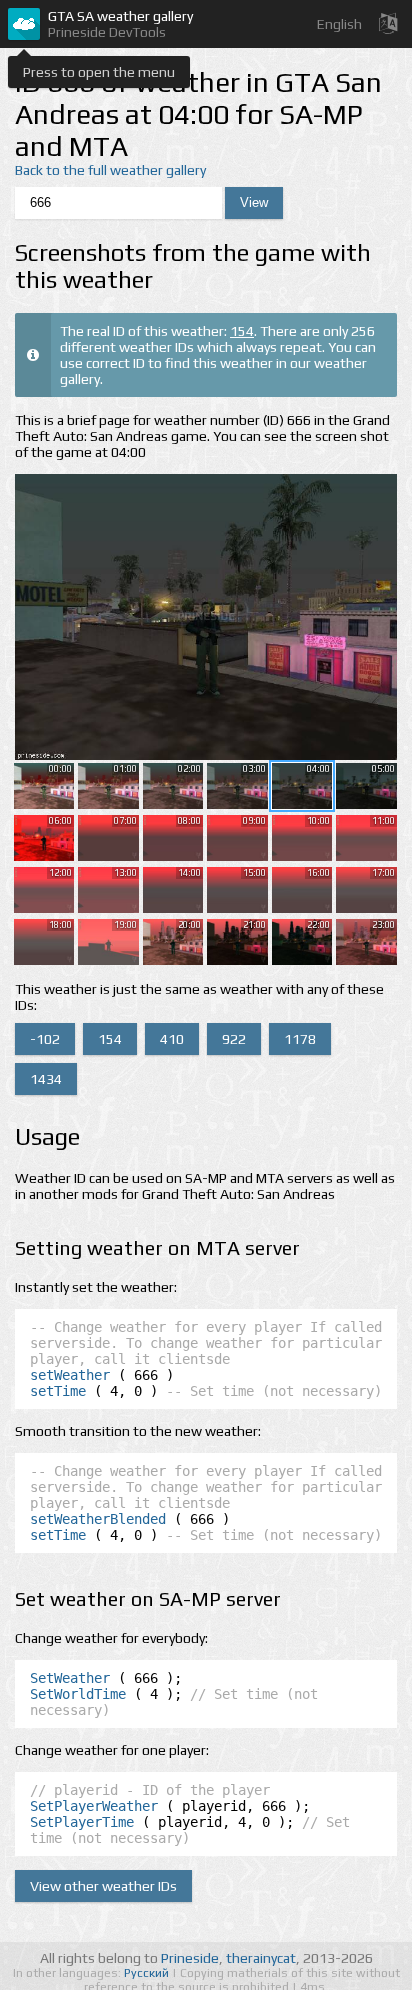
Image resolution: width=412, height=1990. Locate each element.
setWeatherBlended (98, 1519)
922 (234, 1039)
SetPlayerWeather (94, 1806)
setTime (58, 1391)
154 (242, 331)
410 (172, 1039)
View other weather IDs (103, 1886)
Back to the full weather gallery (110, 170)
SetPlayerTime (82, 1822)
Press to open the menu (99, 72)
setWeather (70, 1375)
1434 (46, 1079)
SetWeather (70, 1678)
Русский (148, 1973)
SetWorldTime (78, 1694)
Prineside (190, 1958)
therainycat (261, 1958)
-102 (45, 1039)
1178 (300, 1039)
